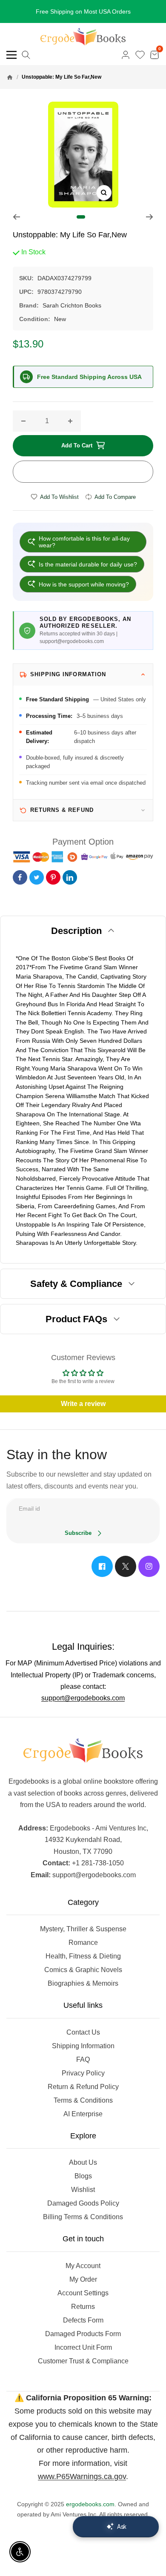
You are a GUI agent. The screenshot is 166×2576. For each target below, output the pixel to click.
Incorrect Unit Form (83, 2347)
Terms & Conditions (83, 2100)
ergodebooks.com (90, 2504)
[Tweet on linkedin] (70, 877)
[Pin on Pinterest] (53, 877)
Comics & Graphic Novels (83, 1970)
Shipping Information (83, 2046)
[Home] (10, 77)
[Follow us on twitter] (126, 1566)
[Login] (126, 55)
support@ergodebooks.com (83, 1698)
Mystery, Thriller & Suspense (83, 1929)
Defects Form (83, 2320)
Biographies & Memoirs (83, 1983)
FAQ (83, 2059)
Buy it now (83, 472)
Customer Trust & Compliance (83, 2361)
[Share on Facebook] (20, 877)
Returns (83, 2307)
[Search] (26, 55)
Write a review (83, 1404)
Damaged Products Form (83, 2334)
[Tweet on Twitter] (37, 877)
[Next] (150, 217)
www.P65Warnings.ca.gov (82, 2476)
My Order (83, 2279)
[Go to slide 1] (81, 217)
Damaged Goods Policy (83, 2203)
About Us (83, 2162)
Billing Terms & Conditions (83, 2217)
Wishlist (83, 2190)
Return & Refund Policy (83, 2087)
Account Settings (83, 2293)
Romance (83, 1943)
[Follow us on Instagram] (149, 1566)
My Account (83, 2266)
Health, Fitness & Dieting (83, 1956)
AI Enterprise (83, 2114)
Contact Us (83, 2032)
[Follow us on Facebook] (102, 1566)
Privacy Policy (83, 2073)
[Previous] (16, 217)
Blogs (83, 2176)
